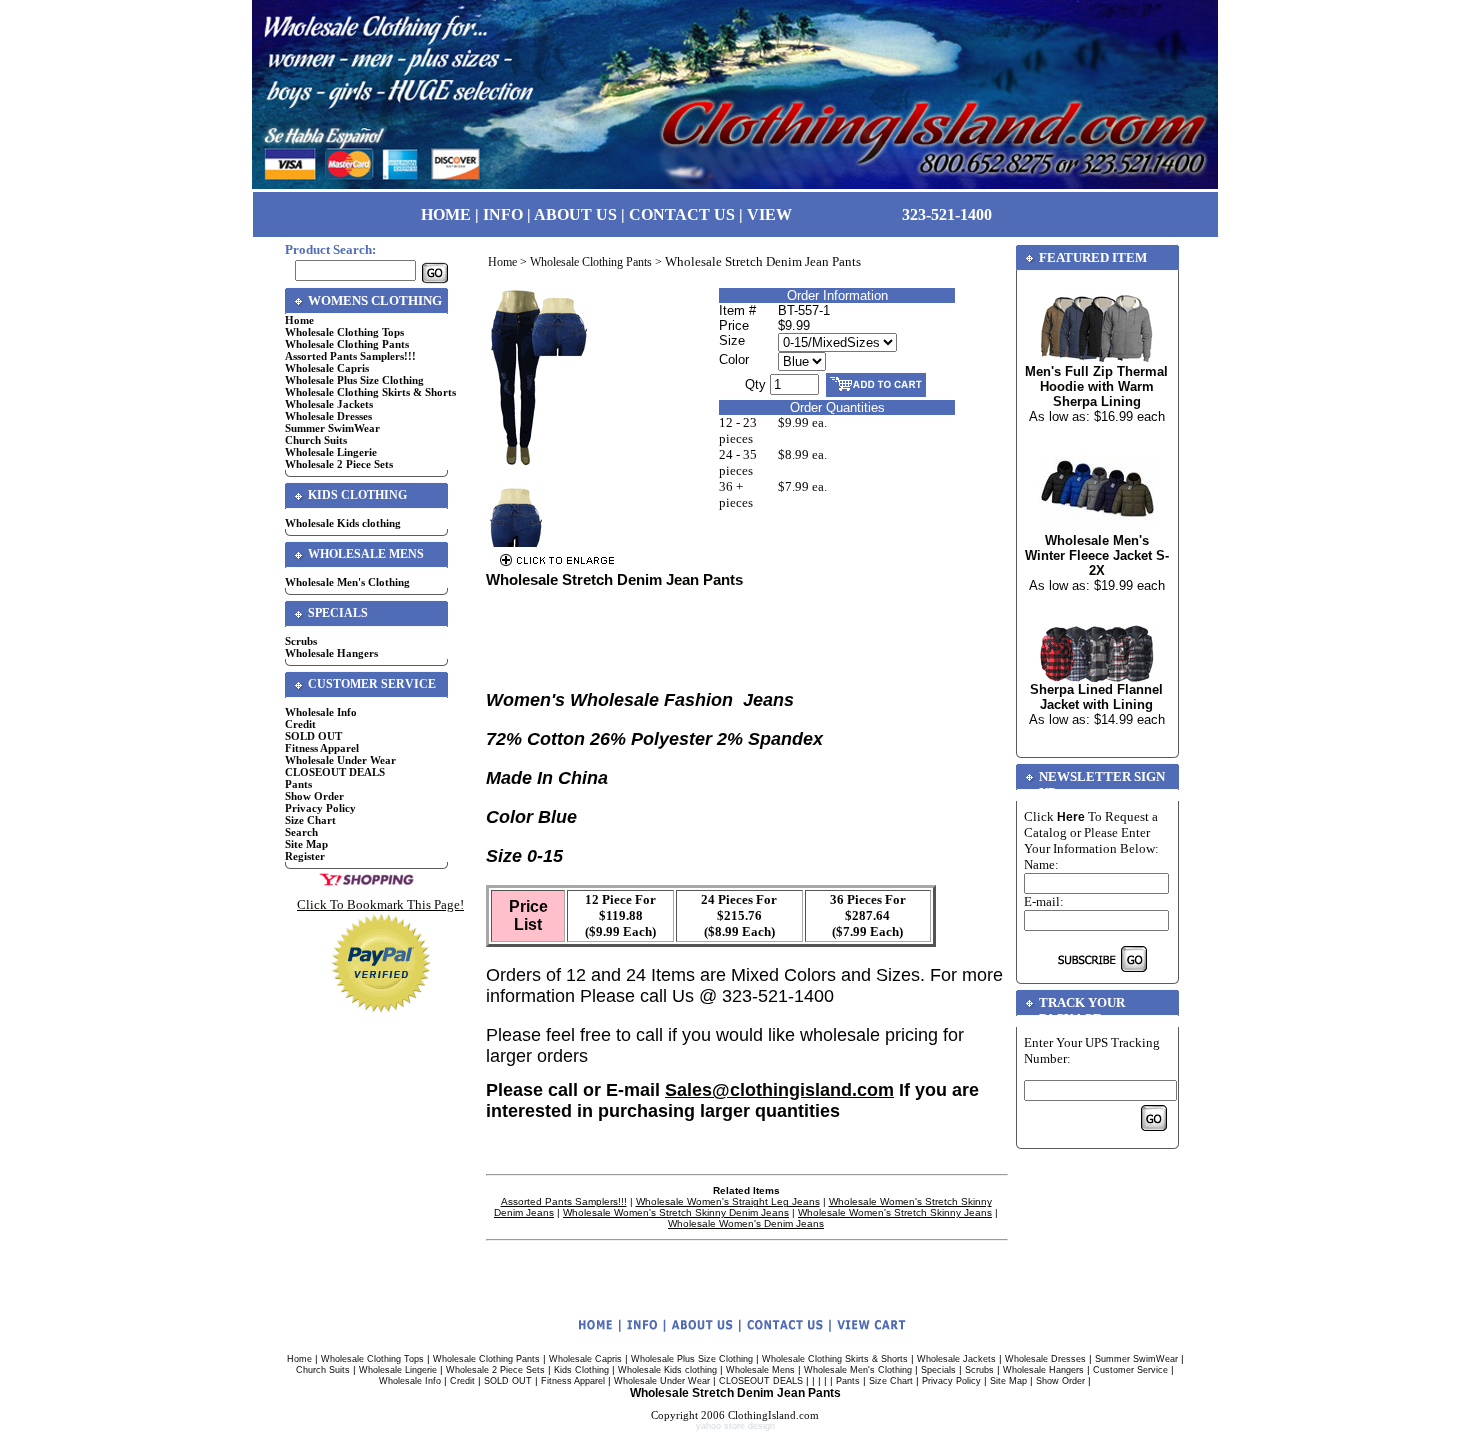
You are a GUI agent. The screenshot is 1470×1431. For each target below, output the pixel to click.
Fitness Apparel (322, 748)
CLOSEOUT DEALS (335, 772)
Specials (938, 1370)
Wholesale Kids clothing (343, 523)
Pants (298, 784)
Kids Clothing (581, 1370)
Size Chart (310, 820)
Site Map (306, 844)
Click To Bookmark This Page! (380, 904)
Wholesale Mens (760, 1370)
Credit (300, 724)
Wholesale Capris (327, 368)
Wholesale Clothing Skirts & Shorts (370, 392)
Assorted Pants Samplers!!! (350, 356)
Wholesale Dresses (328, 416)
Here (1071, 817)
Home (299, 320)
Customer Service (1130, 1370)
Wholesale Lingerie (331, 452)
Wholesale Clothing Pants (347, 344)
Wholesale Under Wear (340, 760)
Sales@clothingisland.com (779, 1090)
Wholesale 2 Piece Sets (339, 464)
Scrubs (301, 641)
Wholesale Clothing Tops (344, 332)
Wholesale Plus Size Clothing (354, 380)
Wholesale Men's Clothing (347, 582)
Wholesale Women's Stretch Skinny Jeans (895, 1212)
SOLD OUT (313, 736)
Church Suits (316, 440)
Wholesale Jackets (329, 404)
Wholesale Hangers (331, 653)
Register (305, 856)
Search (301, 832)
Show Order (314, 796)
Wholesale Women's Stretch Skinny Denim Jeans (676, 1212)
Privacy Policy (320, 808)
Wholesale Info (321, 712)
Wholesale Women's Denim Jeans (746, 1223)
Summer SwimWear (332, 428)
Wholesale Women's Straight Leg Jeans (728, 1201)
